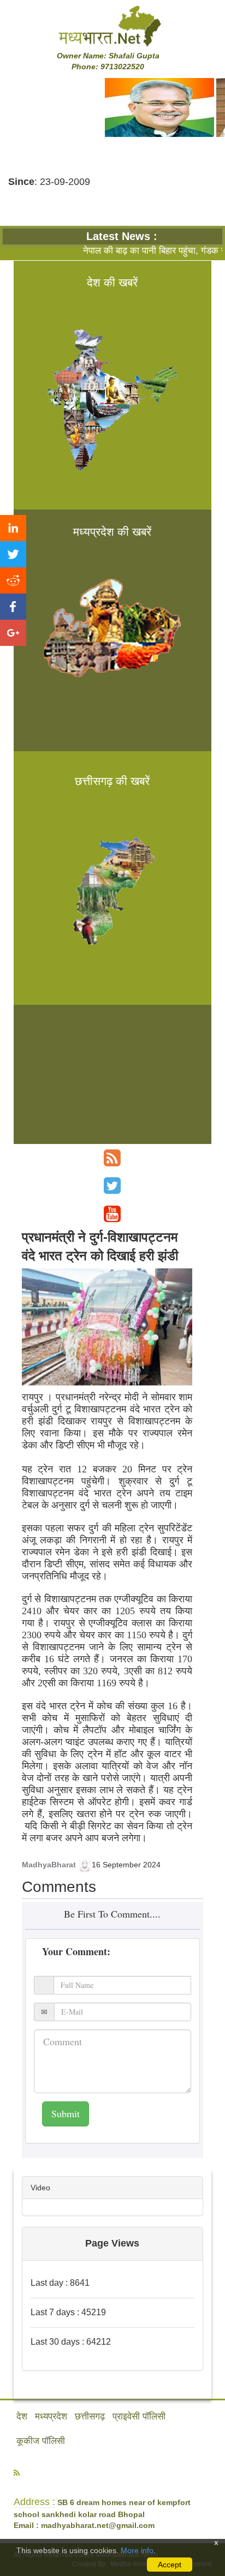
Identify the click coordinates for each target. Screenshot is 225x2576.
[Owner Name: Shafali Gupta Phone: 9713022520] (113, 26)
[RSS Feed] (112, 1158)
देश (22, 2416)
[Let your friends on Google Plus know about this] (13, 633)
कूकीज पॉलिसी (41, 2441)
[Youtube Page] (112, 1214)
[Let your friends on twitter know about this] (13, 554)
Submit (66, 2113)
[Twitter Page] (112, 1186)
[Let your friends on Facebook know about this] (13, 607)
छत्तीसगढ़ (90, 2416)
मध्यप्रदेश (51, 2416)
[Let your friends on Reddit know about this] (13, 580)
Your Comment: (76, 1951)
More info (137, 2550)
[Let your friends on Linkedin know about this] (13, 528)
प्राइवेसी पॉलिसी (139, 2416)
